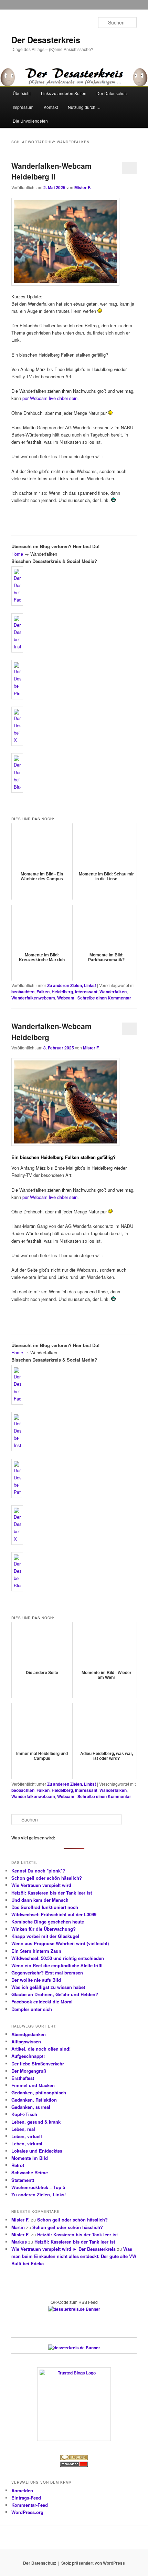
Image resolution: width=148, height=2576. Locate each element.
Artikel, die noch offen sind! (41, 2049)
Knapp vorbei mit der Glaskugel (45, 1936)
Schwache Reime (30, 2172)
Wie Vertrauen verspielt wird (41, 1885)
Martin (18, 2227)
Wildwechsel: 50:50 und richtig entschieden (58, 1958)
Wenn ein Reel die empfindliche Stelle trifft (57, 1965)
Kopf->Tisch (24, 2114)
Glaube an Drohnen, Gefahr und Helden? (55, 1994)
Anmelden (22, 2490)
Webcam (66, 998)
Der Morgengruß (29, 2071)
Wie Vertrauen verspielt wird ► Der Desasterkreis (64, 2249)
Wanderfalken (113, 992)
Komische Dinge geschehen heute (48, 1922)
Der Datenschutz (112, 93)
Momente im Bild (30, 2158)
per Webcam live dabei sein (50, 398)
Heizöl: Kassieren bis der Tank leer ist (52, 1893)
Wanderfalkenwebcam (33, 998)
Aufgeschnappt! (28, 2056)
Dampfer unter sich (32, 2009)
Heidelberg (62, 992)
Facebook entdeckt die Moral (42, 2002)
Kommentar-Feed (30, 2505)
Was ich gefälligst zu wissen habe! (48, 1987)
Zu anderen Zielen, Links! (72, 985)
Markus (19, 2242)
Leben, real (23, 2129)
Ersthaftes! (23, 2078)
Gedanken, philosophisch (39, 2092)
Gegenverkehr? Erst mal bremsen (47, 1973)
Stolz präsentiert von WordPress (93, 2563)
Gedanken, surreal (31, 2107)
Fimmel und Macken (33, 2085)
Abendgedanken (29, 2034)
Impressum (23, 107)
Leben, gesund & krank (36, 2122)
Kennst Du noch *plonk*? (38, 1871)
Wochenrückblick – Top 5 (38, 2187)
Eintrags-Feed (26, 2498)
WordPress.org (27, 2512)
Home (17, 554)
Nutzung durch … (84, 107)
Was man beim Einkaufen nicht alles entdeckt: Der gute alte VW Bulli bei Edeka (74, 2256)
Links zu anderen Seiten (64, 93)
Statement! (23, 2180)
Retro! (18, 2165)
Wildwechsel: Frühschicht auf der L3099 (54, 1914)
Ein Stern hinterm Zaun (36, 1951)
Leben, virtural (27, 2143)
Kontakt (51, 107)
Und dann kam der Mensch (40, 1900)
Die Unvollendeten (30, 121)
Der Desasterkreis (46, 40)
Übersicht (22, 93)
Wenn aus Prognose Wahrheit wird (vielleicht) (60, 1943)
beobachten (23, 992)
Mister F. (83, 187)
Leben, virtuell (27, 2136)
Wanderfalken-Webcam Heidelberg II (51, 171)
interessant (86, 992)
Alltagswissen (26, 2041)
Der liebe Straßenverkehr (38, 2064)
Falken (43, 992)
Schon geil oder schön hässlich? (47, 1878)
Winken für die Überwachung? (44, 1929)
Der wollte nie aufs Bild (36, 1980)
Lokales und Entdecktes (37, 2151)
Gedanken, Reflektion (34, 2100)
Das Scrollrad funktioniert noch (45, 1907)
